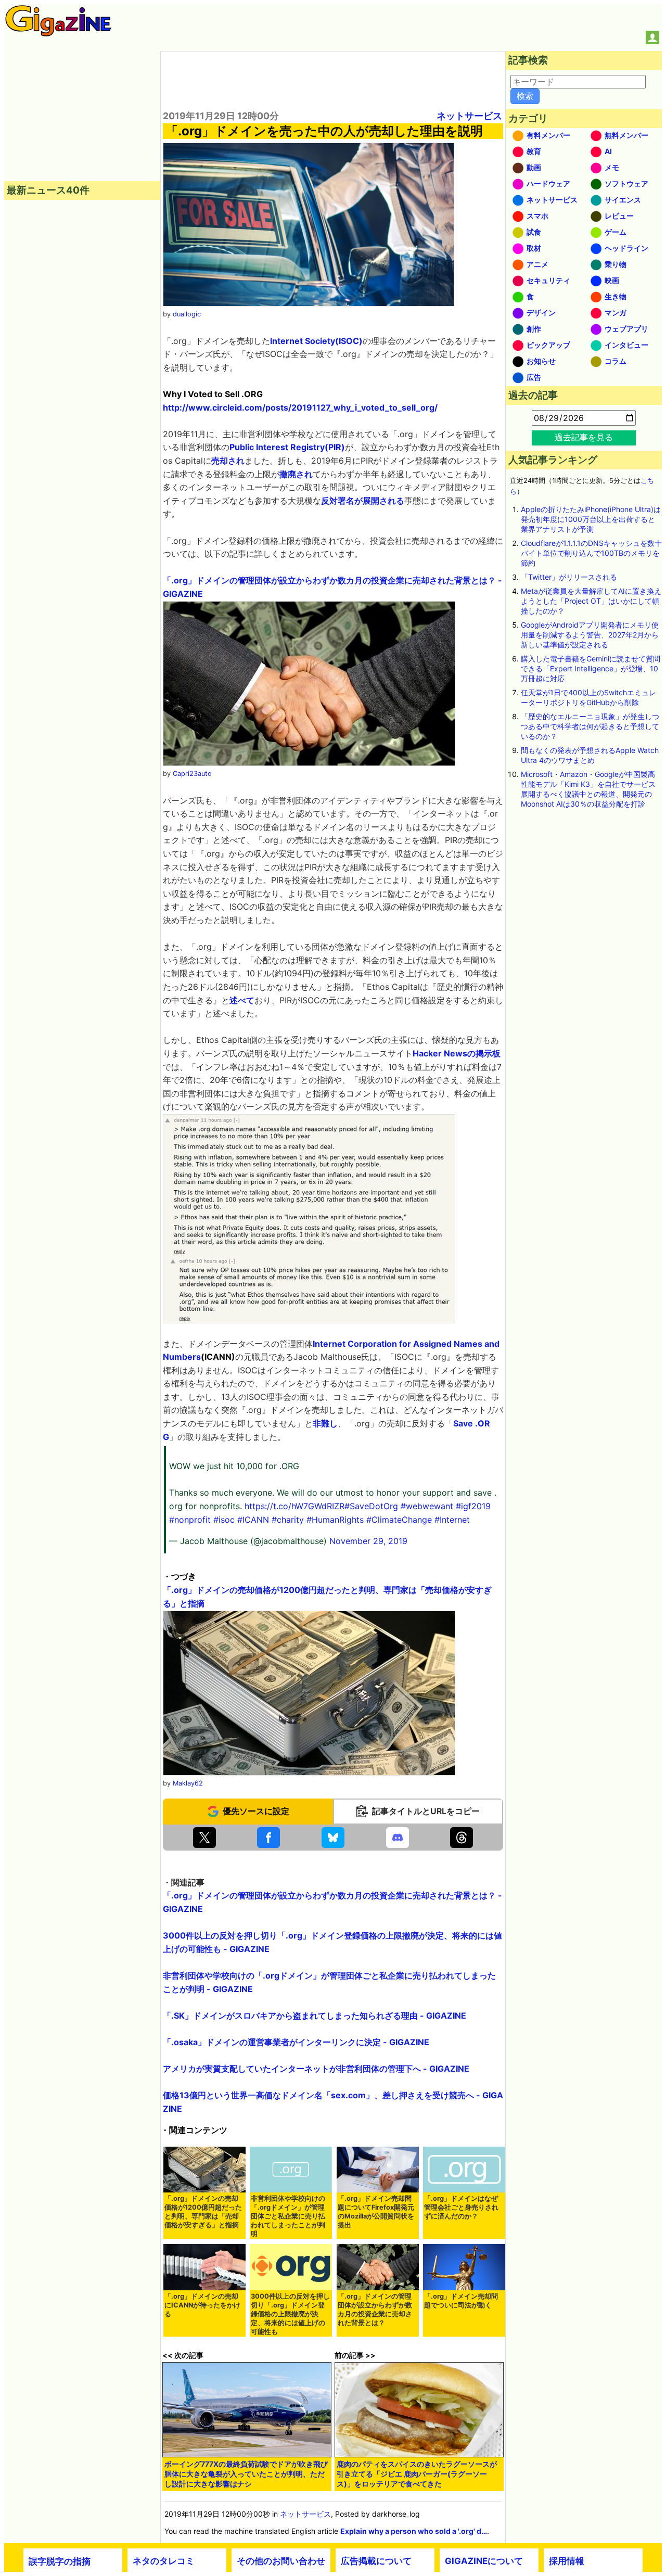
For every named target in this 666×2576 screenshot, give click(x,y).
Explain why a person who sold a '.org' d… (414, 2531)
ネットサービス (469, 116)
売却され (228, 461)
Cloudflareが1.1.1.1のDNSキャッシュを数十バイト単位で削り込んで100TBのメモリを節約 (591, 553)
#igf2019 (473, 1506)
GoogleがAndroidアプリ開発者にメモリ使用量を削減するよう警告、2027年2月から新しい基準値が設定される (590, 635)
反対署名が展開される (363, 501)
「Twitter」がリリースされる (569, 577)
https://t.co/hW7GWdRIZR (294, 1506)
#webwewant (427, 1506)
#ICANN (253, 1520)
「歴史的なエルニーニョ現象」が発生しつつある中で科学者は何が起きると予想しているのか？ (590, 726)
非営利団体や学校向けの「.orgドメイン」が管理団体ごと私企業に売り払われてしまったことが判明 (288, 2216)
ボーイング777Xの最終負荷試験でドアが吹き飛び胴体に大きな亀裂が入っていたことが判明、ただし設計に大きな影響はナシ (246, 2474)
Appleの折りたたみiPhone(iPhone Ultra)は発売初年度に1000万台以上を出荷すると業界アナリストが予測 (591, 519)
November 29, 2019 (368, 1541)
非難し (325, 1423)
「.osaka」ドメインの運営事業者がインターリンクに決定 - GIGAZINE (296, 2042)
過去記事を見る (584, 437)
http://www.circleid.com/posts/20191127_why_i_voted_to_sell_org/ (300, 407)
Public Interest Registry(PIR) (287, 447)
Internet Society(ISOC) (316, 341)
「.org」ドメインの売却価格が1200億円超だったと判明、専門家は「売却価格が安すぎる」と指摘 (203, 2212)
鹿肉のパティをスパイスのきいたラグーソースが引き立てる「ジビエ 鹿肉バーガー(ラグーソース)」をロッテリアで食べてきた (417, 2474)
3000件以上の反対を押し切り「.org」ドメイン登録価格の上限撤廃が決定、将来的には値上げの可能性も (290, 2314)
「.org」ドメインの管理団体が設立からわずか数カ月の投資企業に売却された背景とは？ (375, 2310)
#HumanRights (335, 1520)
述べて (242, 1000)
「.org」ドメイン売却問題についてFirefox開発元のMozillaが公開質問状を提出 (376, 2212)
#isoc (224, 1520)
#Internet (452, 1520)
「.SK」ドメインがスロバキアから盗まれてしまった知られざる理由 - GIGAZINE (315, 2016)
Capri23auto (192, 774)
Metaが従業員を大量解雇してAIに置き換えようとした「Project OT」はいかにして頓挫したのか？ (591, 601)
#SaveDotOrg (371, 1506)
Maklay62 (188, 1783)
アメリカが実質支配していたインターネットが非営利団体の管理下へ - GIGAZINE (316, 2069)
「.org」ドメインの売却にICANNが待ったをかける (202, 2305)
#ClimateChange (399, 1520)
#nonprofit (190, 1520)
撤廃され (296, 474)
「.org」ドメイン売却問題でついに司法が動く (461, 2301)
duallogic (187, 314)
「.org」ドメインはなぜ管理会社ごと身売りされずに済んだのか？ (461, 2207)
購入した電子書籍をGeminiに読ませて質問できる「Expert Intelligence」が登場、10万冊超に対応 (591, 668)
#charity (288, 1520)
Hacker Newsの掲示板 (457, 1053)
